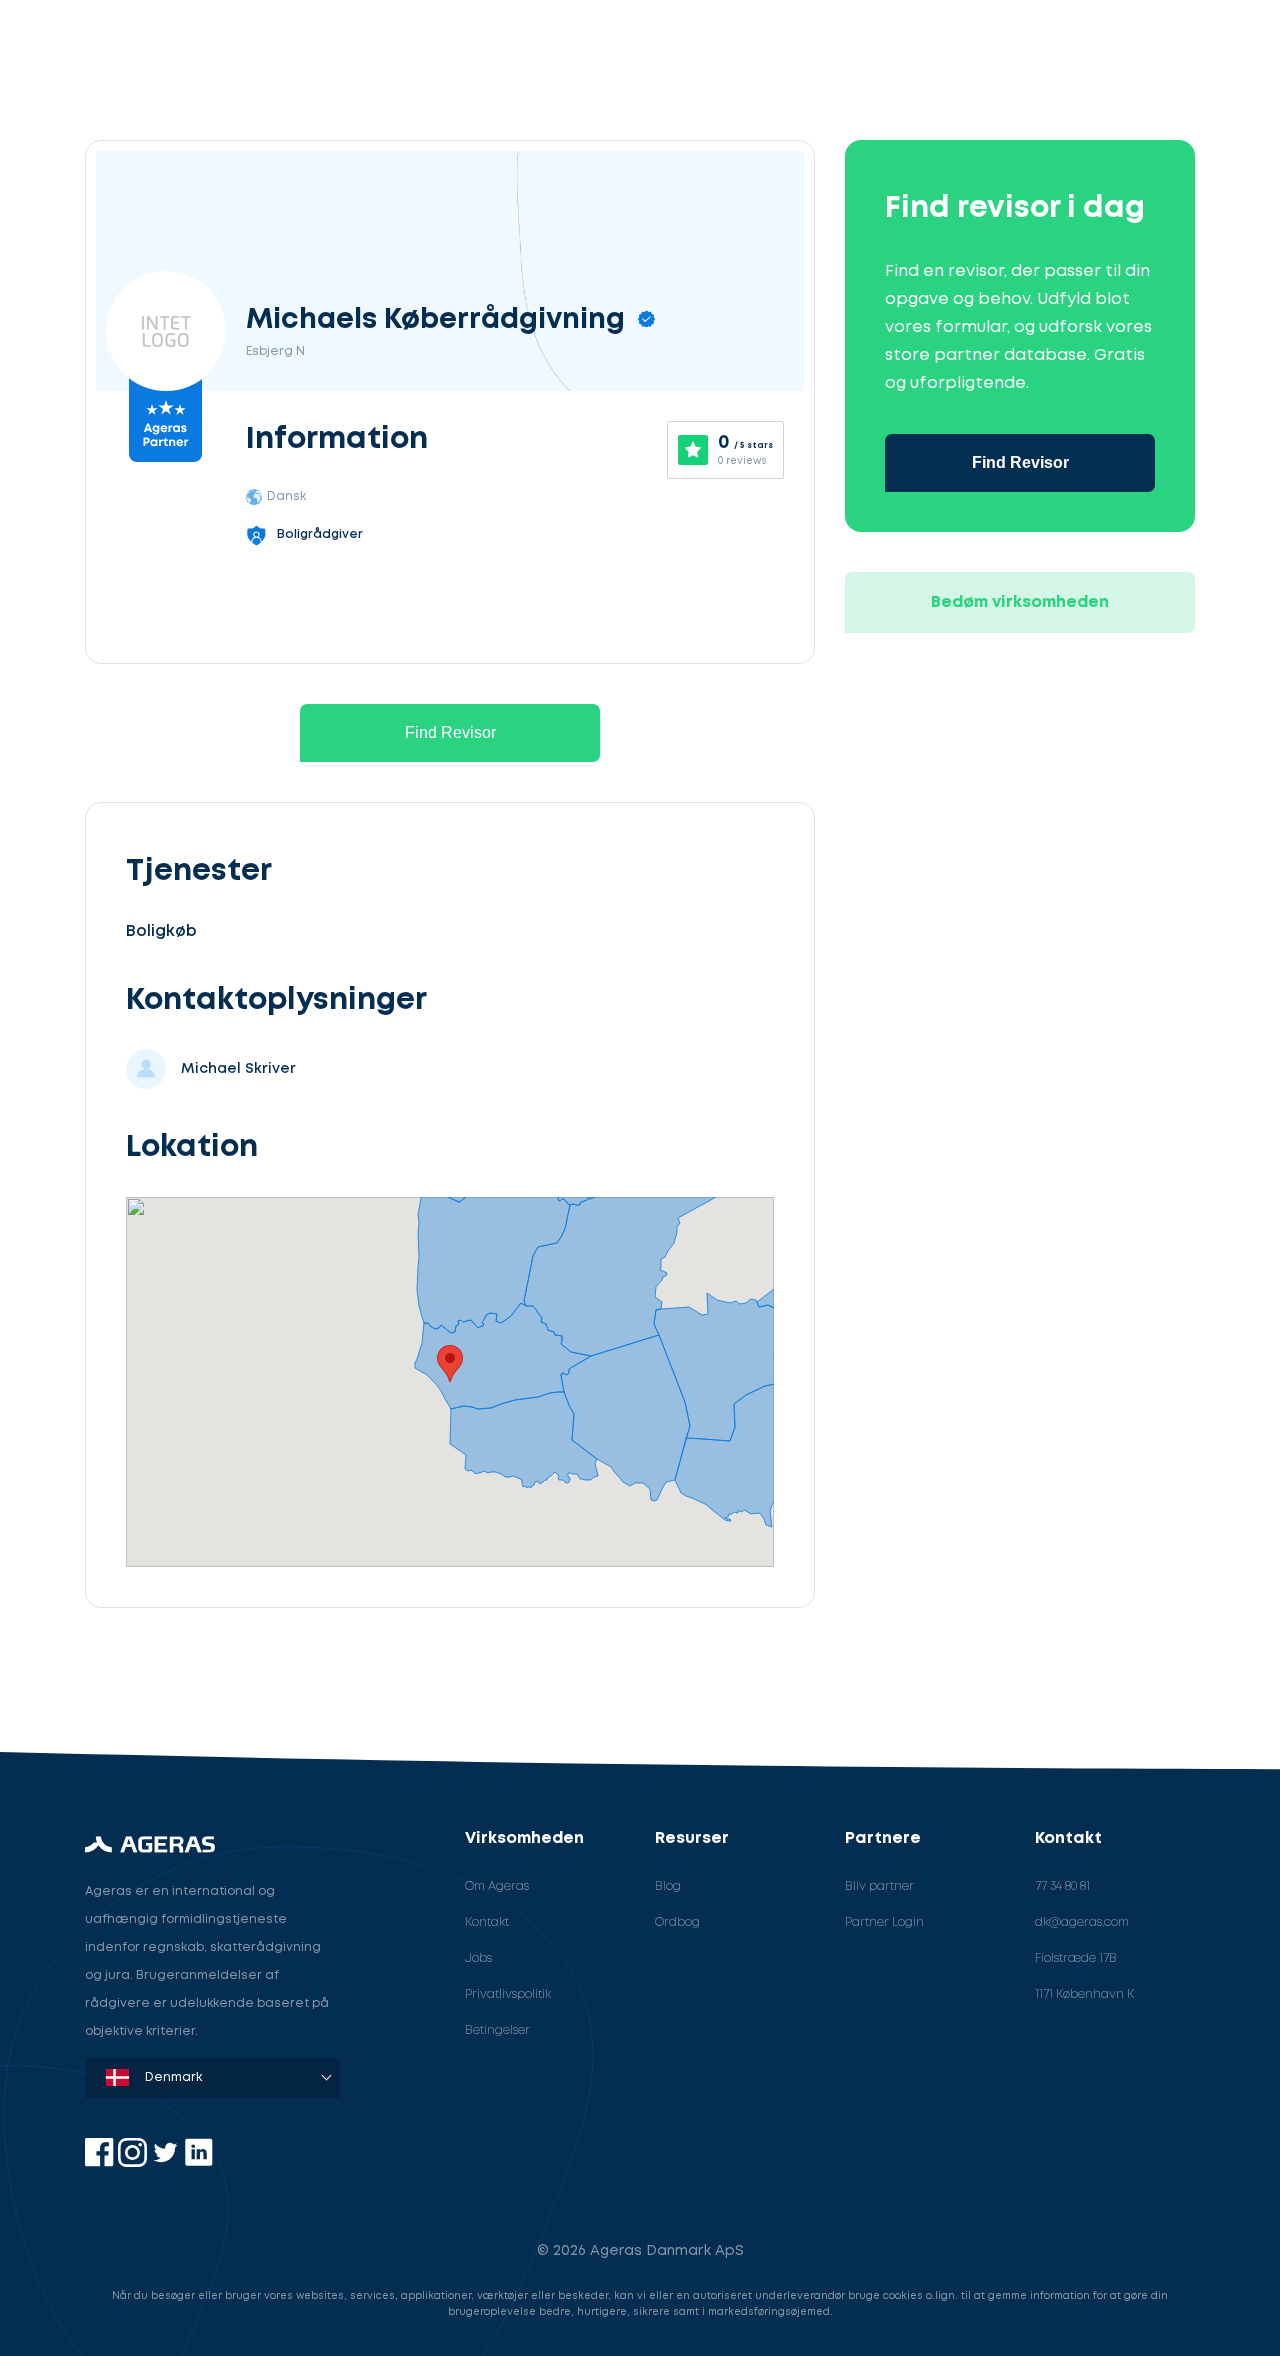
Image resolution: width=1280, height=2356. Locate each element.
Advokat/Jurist (175, 1686)
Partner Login (884, 1922)
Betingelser (497, 2030)
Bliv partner (879, 1886)
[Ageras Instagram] (134, 2162)
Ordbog (677, 1922)
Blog (668, 1886)
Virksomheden (524, 1838)
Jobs (478, 1958)
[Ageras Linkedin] (198, 2162)
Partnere (883, 1838)
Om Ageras (497, 1886)
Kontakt (487, 1922)
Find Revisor (450, 732)
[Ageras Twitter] (167, 2162)
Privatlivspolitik (508, 1994)
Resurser (692, 1838)
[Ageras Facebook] (101, 2162)
